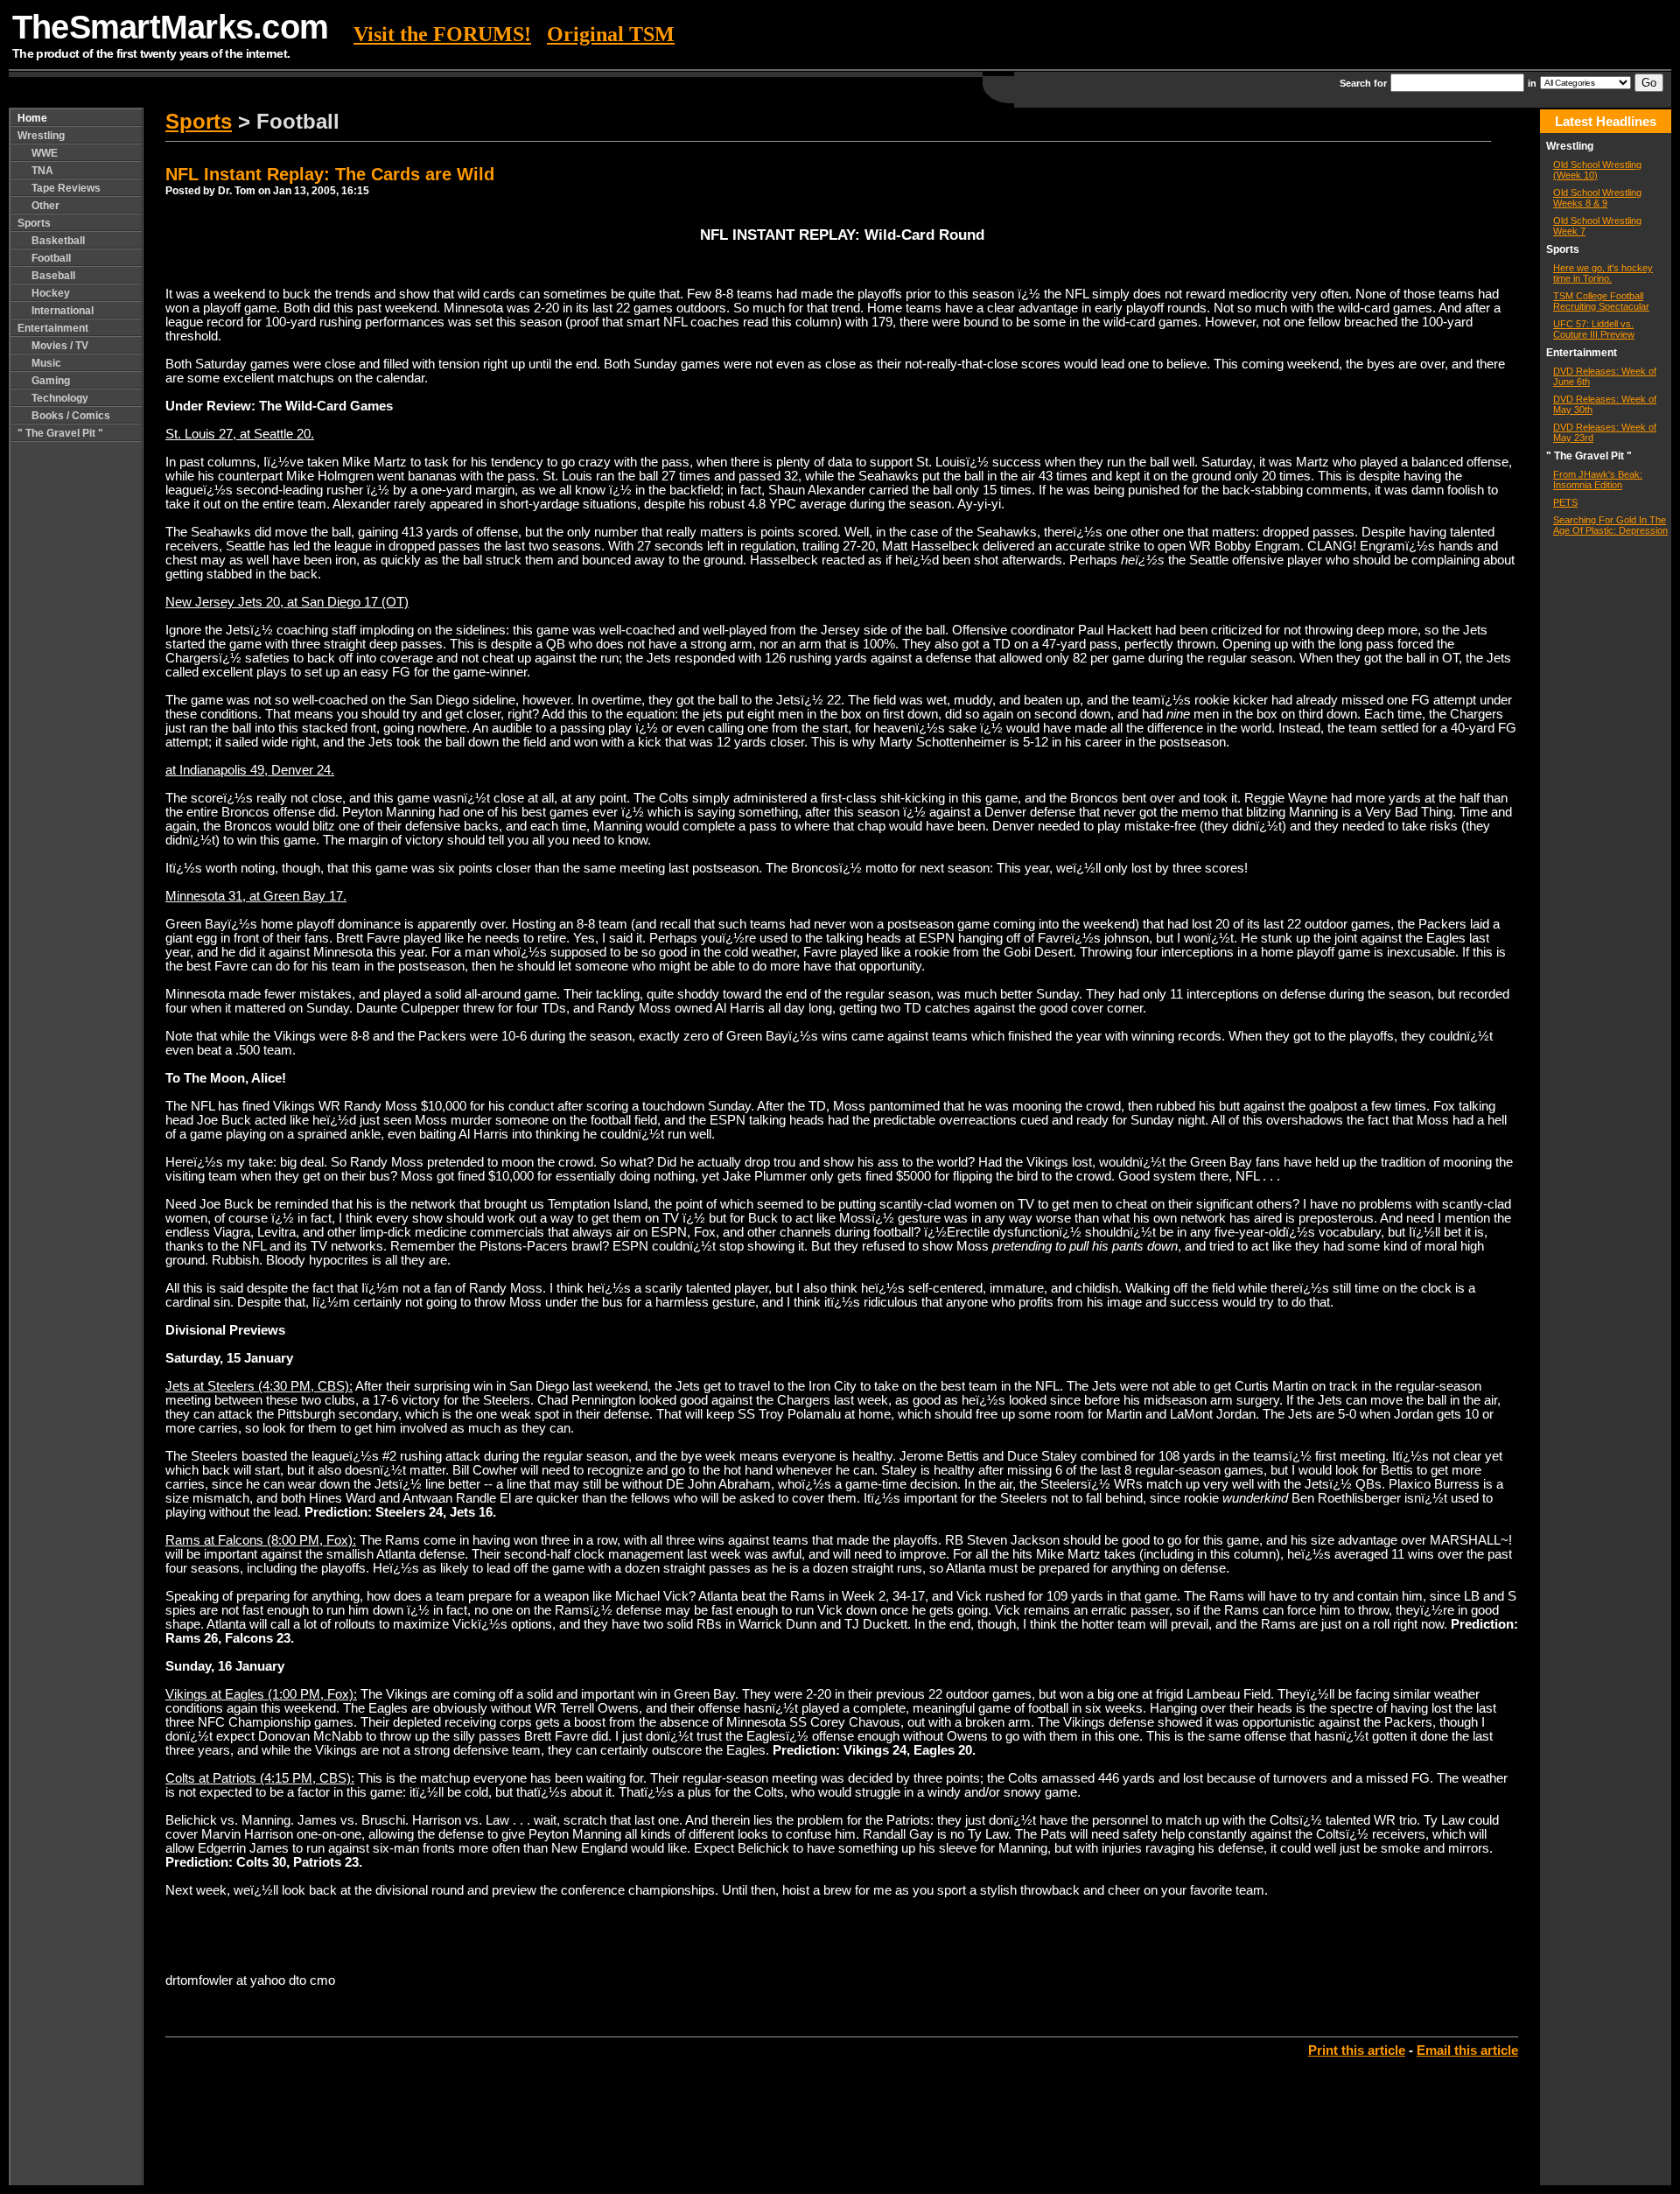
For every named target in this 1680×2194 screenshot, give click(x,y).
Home (32, 118)
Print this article (1357, 2050)
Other (45, 206)
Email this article (1467, 2050)
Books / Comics (71, 416)
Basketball (58, 241)
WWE (45, 153)
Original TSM (611, 34)
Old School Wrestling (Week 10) (1597, 170)
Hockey (51, 293)
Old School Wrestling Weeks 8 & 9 (1597, 198)
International (63, 311)
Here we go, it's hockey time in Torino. (1603, 273)
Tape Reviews (66, 188)
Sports (34, 223)
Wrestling (41, 136)
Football (51, 258)
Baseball (53, 276)
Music (46, 363)
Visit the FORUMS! (442, 34)
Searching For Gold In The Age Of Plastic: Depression (1610, 525)
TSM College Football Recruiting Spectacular (1601, 301)
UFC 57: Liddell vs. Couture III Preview (1594, 329)
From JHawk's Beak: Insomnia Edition (1598, 480)
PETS (1565, 502)
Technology (60, 398)
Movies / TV (60, 346)
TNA (42, 171)
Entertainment (53, 328)
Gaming (51, 381)
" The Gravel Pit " (60, 433)
